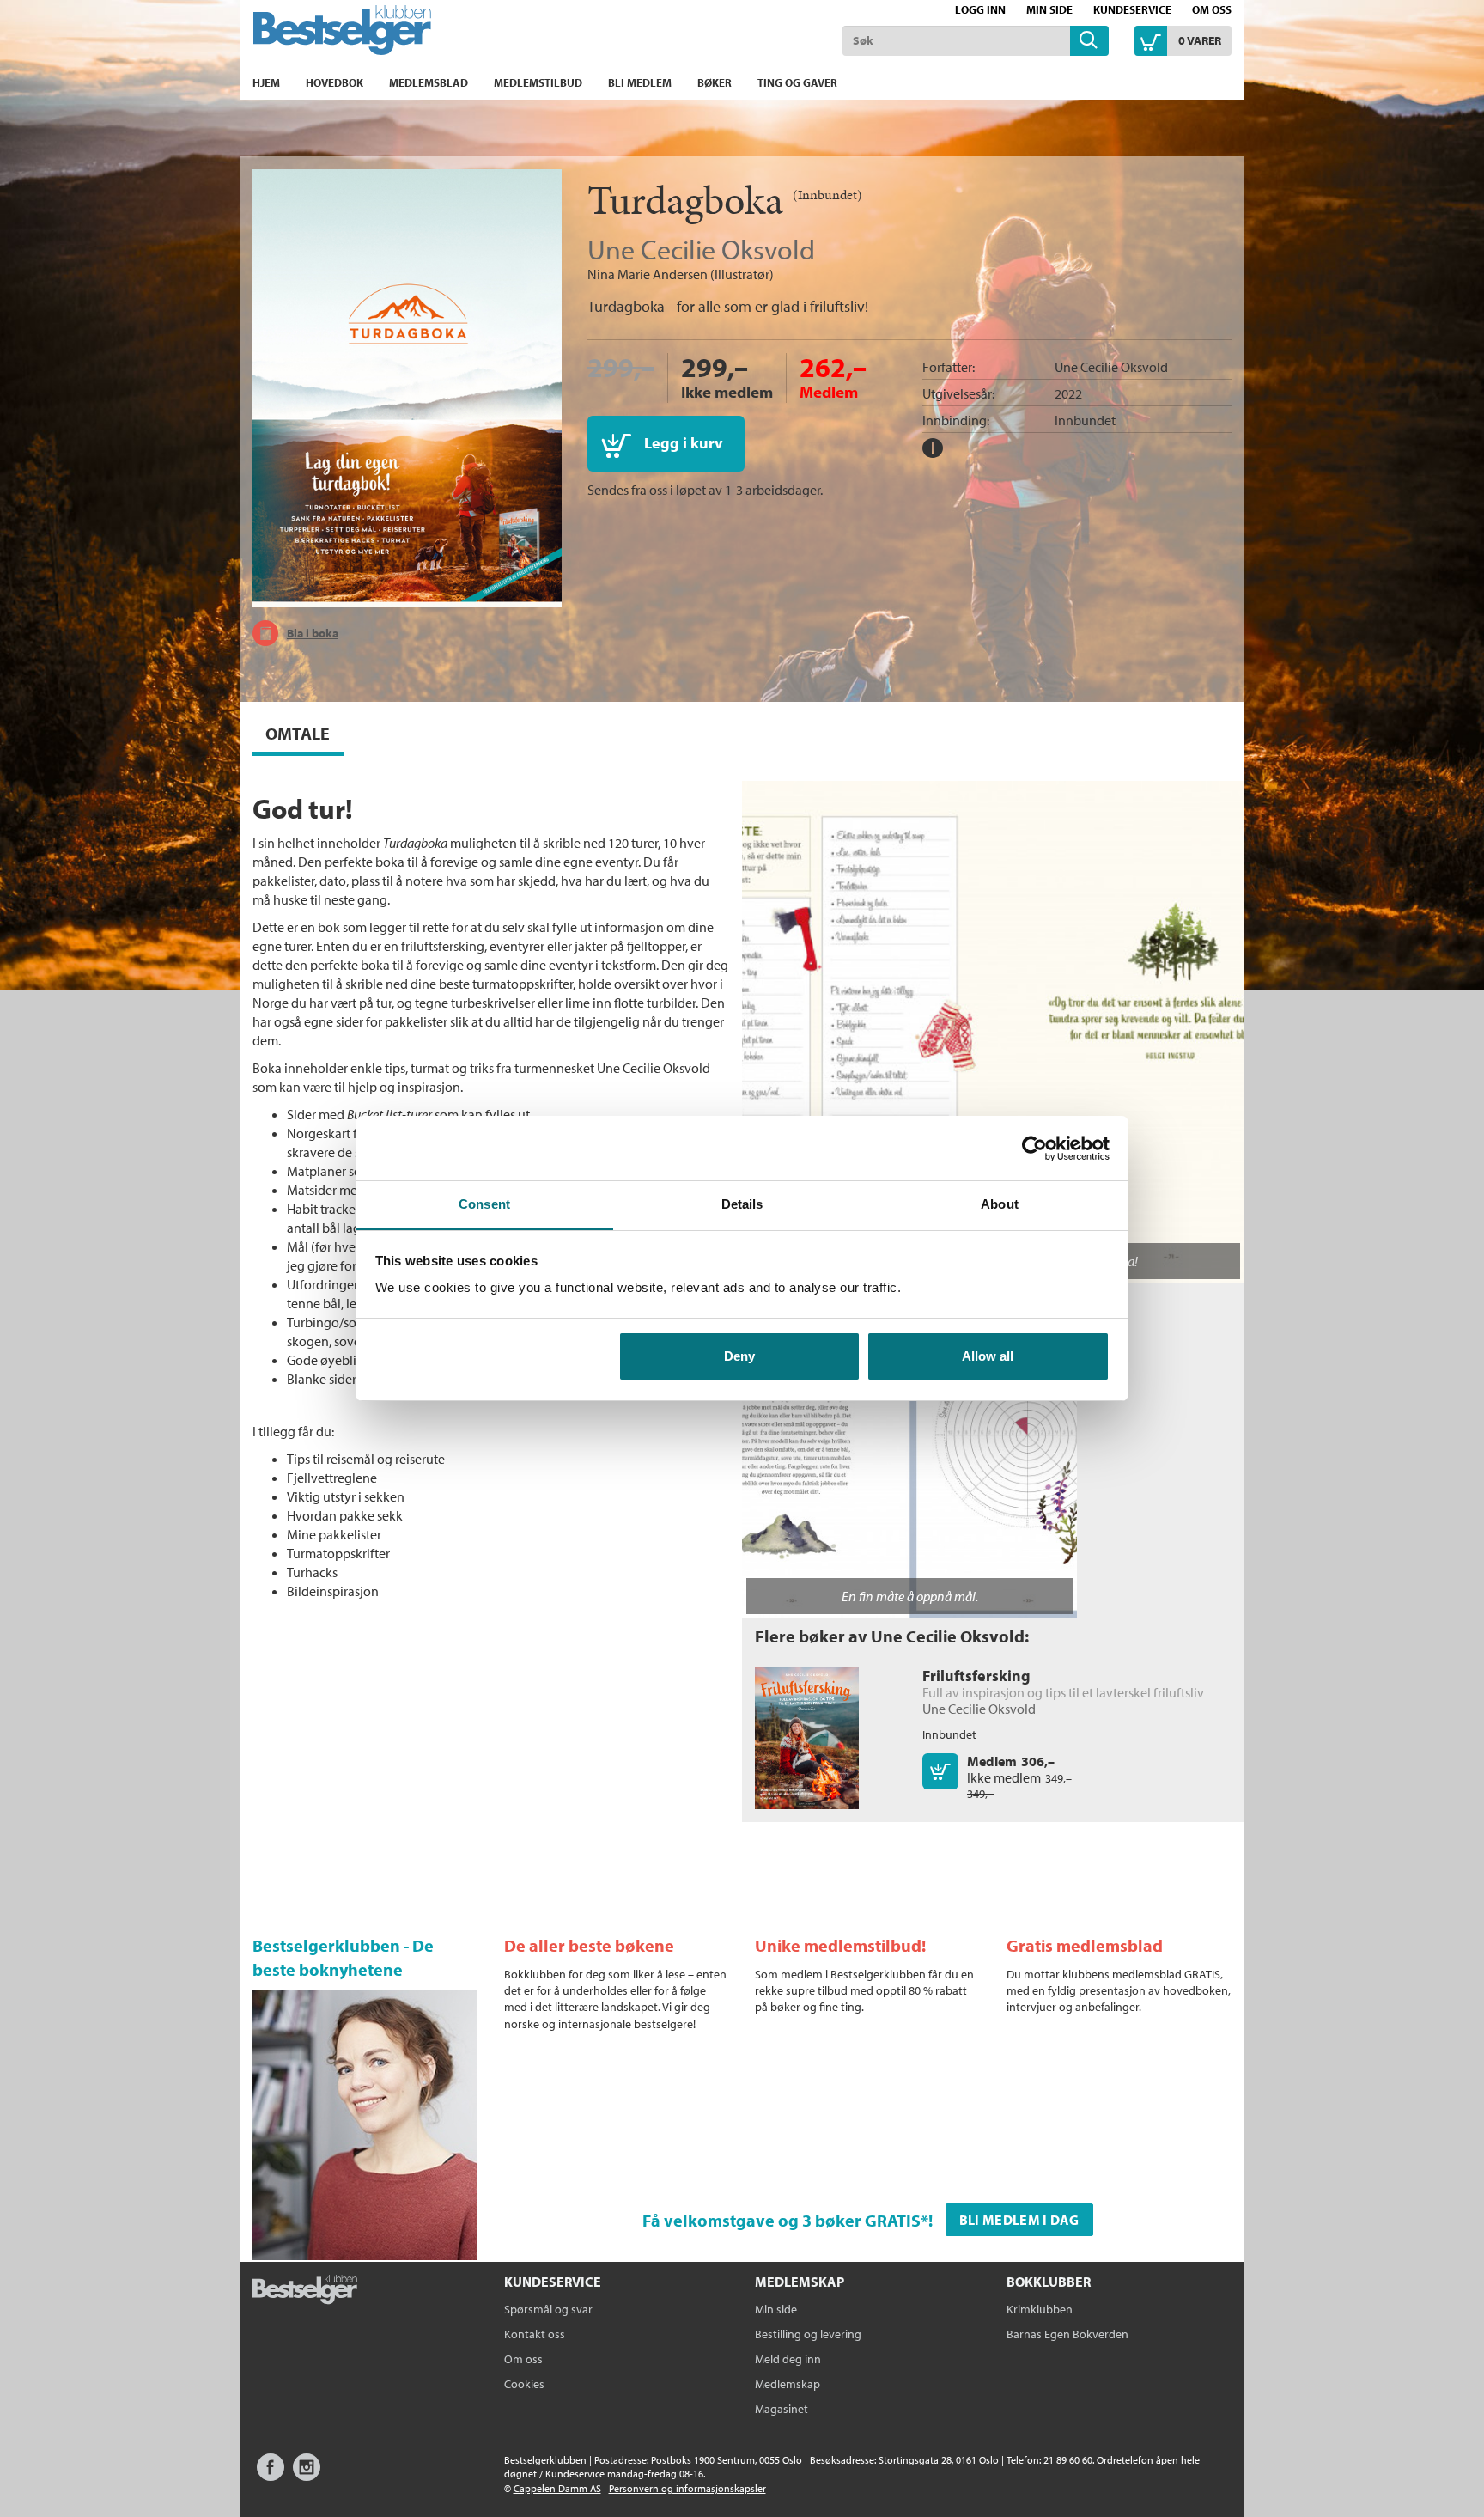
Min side (1049, 9)
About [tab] (1000, 1204)
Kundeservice (1132, 9)
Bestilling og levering (808, 2334)
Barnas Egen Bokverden (1067, 2334)
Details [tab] (742, 1204)
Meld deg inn (788, 2359)
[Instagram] (307, 2475)
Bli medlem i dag (1019, 2220)
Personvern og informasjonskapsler (687, 2488)
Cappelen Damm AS (557, 2488)
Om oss (1212, 9)
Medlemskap (788, 2384)
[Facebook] (271, 2475)
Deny (739, 1356)
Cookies (524, 2384)
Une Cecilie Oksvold (701, 249)
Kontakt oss (535, 2334)
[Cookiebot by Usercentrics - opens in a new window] (1034, 1149)
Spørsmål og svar (548, 2309)
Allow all (988, 1356)
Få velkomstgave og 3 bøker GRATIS (782, 2220)
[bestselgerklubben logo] (305, 2291)
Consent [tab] (484, 1204)
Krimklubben (1040, 2309)
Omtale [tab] (298, 733)
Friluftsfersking (976, 1676)
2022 (1068, 393)
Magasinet (782, 2409)
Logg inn (980, 9)
